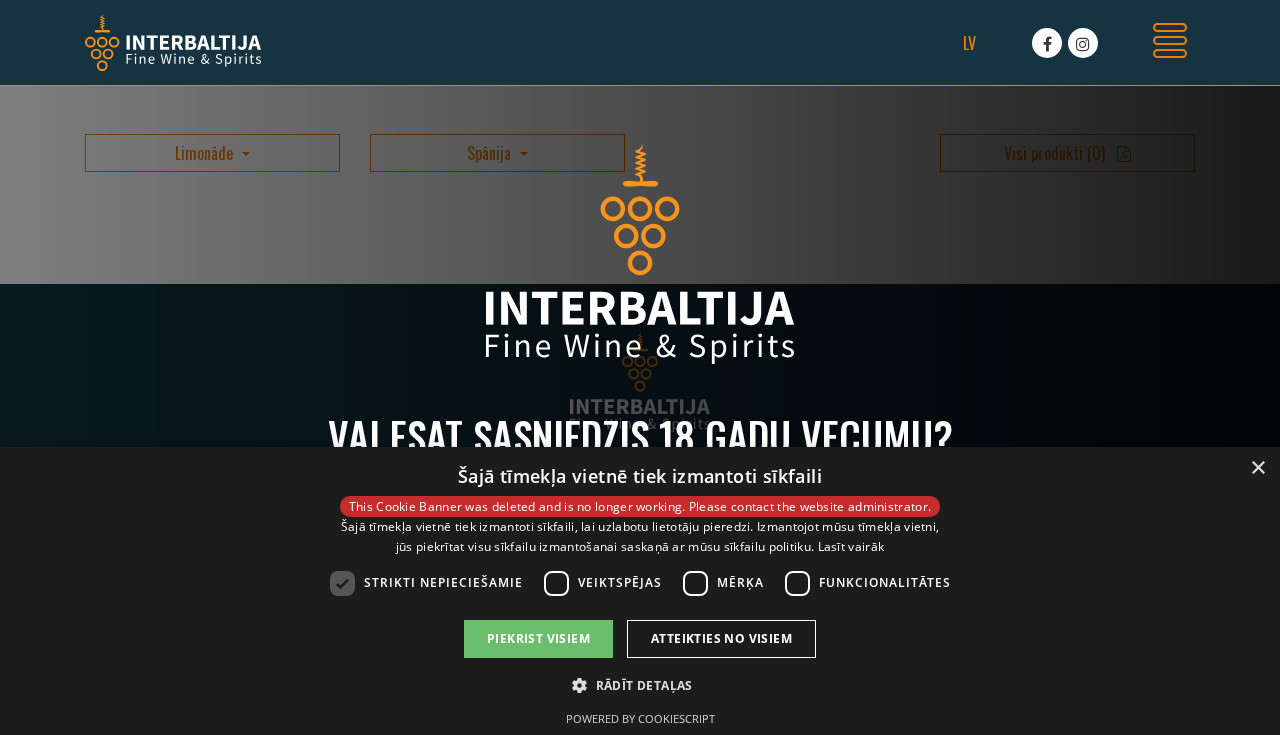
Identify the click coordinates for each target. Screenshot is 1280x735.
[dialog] (640, 591)
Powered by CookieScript (640, 718)
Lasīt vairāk (851, 546)
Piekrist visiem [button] (538, 638)
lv (969, 43)
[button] (640, 685)
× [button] (1257, 468)
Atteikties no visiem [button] (721, 638)
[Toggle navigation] (1170, 43)
